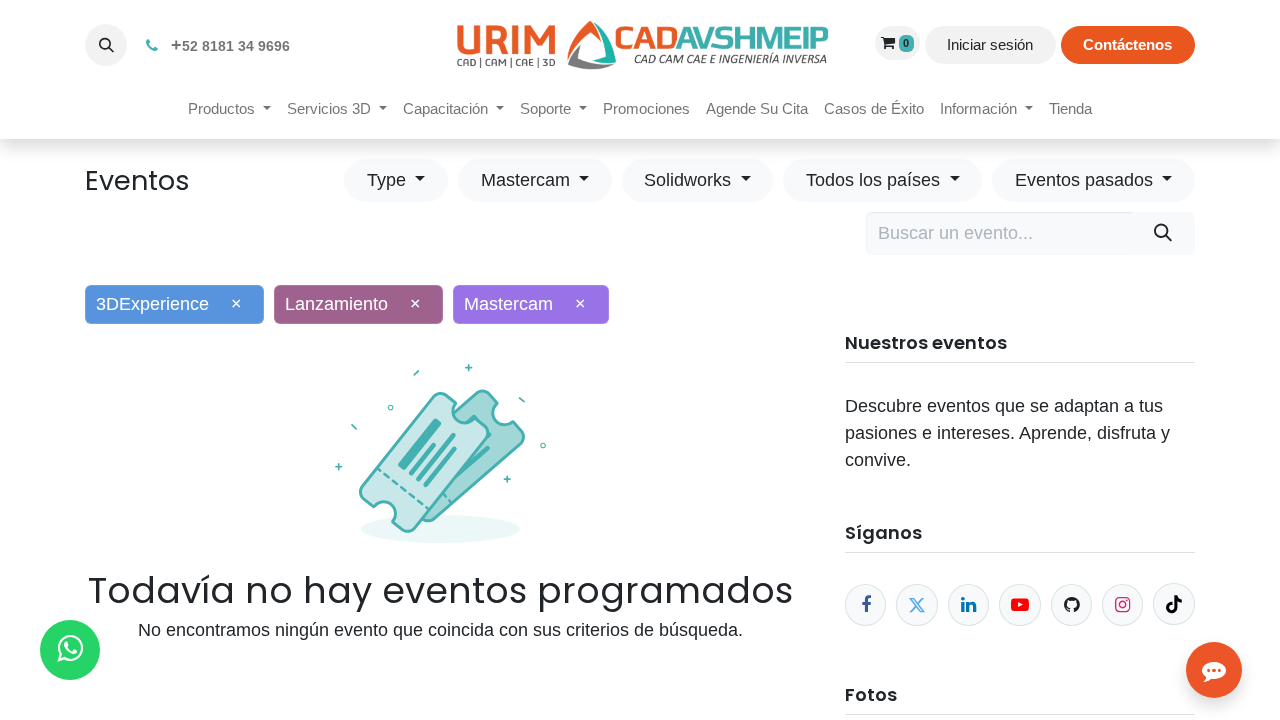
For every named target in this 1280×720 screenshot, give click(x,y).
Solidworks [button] (690, 180)
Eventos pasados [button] (1086, 180)
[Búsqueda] (1163, 233)
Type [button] (389, 180)
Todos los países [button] (875, 180)
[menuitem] (229, 109)
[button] (106, 45)
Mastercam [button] (528, 180)
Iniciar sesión (990, 44)
